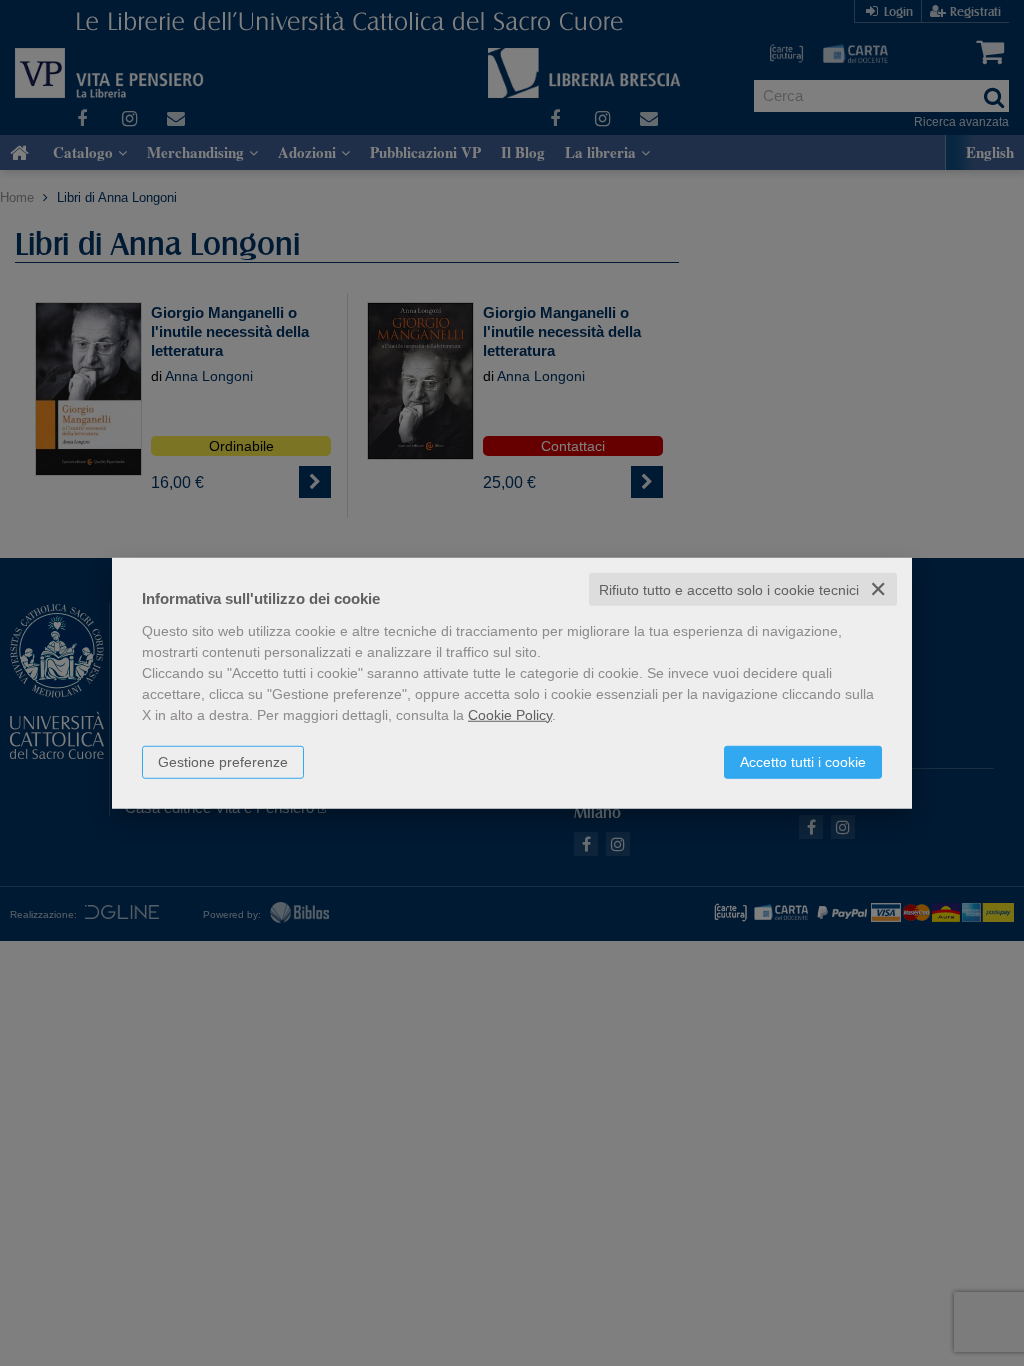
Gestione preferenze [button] (223, 761)
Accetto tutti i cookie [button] (803, 761)
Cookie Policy (510, 714)
